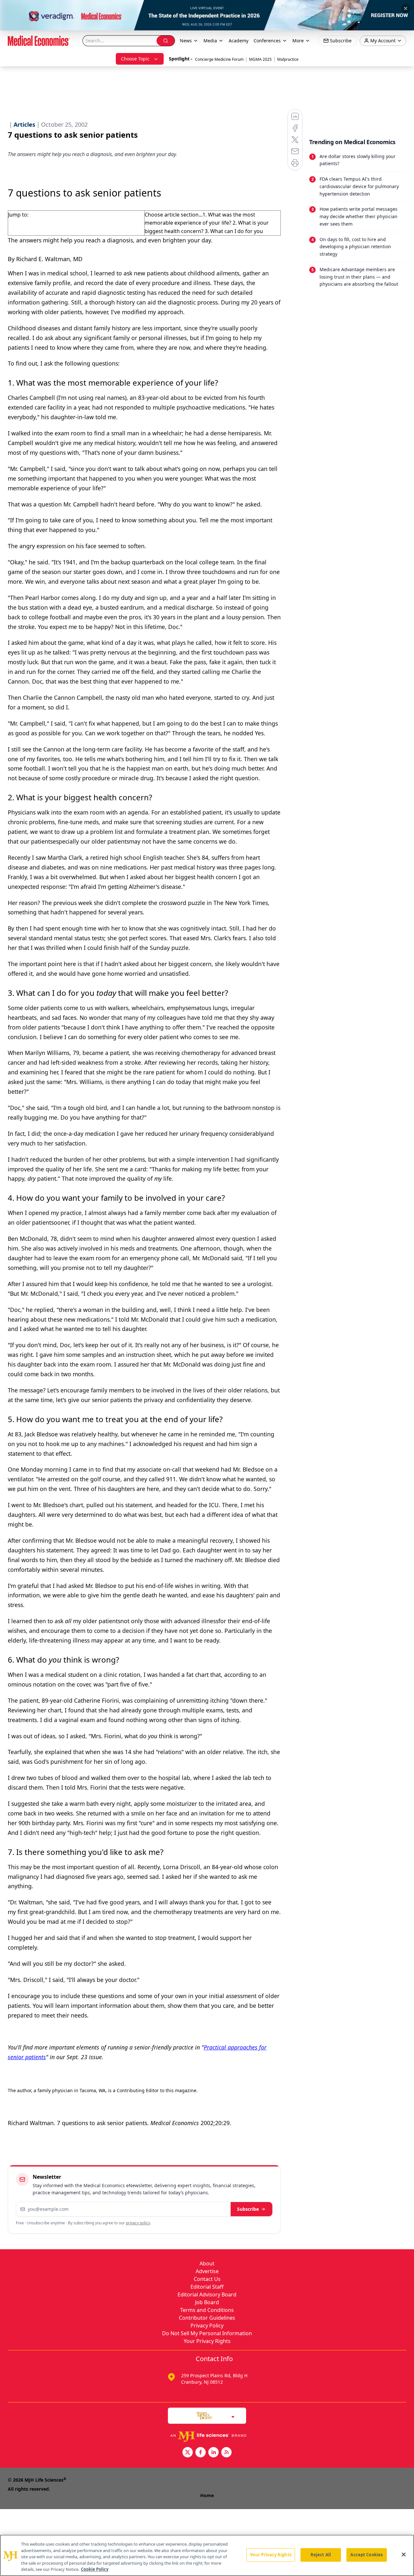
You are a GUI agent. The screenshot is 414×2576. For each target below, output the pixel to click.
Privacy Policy (207, 2326)
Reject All (321, 2555)
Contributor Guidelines (207, 2318)
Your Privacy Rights (207, 2341)
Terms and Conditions (207, 2310)
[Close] (404, 2555)
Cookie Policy (95, 2569)
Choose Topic (135, 59)
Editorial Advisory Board (207, 2294)
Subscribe (248, 2209)
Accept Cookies (366, 2555)
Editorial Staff (207, 2287)
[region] (207, 2555)
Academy (239, 41)
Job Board (207, 2302)
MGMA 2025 (260, 59)
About (207, 2263)
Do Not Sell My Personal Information (207, 2333)
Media (210, 41)
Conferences (267, 41)
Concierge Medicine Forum (219, 59)
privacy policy (138, 2223)
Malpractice (288, 59)
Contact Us (207, 2279)
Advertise (207, 2271)
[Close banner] (406, 8)
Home (207, 2495)
